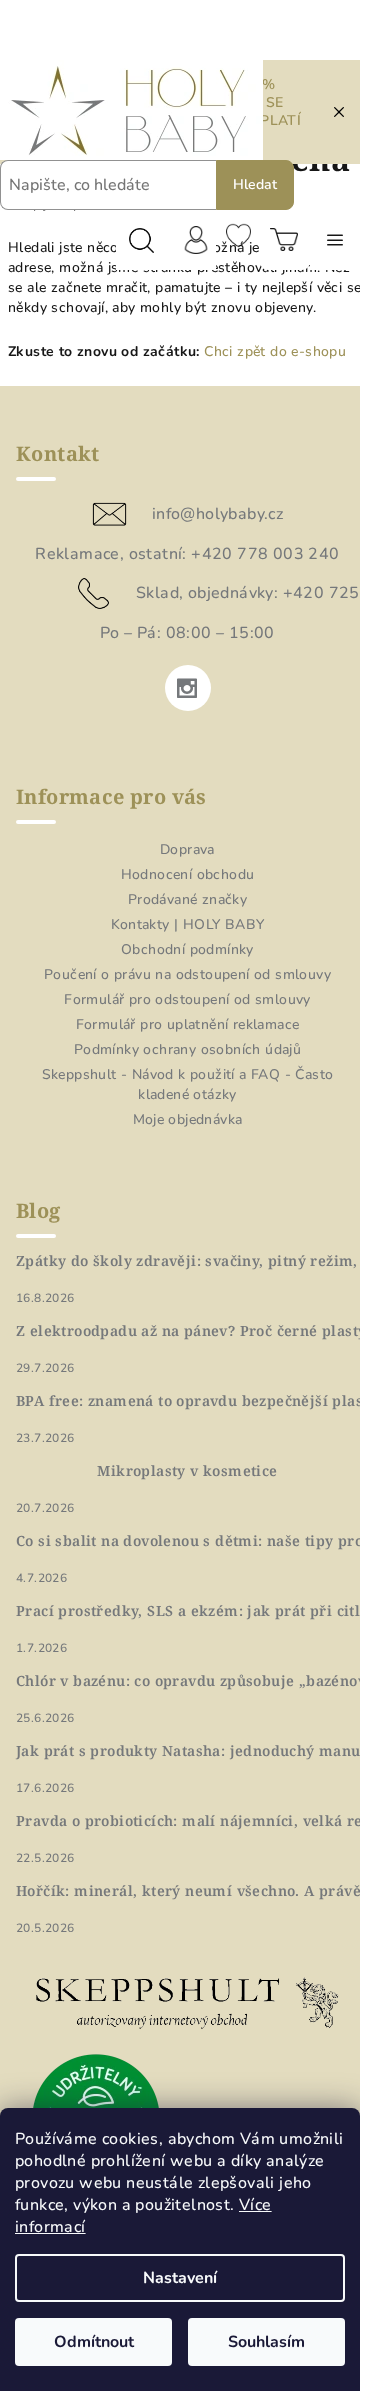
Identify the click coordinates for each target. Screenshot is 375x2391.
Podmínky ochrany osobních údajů (187, 1049)
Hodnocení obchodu (188, 874)
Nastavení (180, 2278)
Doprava (187, 849)
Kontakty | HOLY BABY (188, 924)
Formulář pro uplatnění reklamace (188, 1024)
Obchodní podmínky (187, 949)
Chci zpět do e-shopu (275, 351)
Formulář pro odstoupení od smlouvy (187, 999)
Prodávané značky (187, 899)
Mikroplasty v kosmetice (187, 1471)
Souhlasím (266, 2342)
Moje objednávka (188, 1119)
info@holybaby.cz (217, 514)
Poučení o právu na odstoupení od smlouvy (187, 974)
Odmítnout (94, 2342)
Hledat (255, 184)
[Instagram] (188, 688)
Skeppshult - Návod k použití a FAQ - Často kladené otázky (188, 1084)
